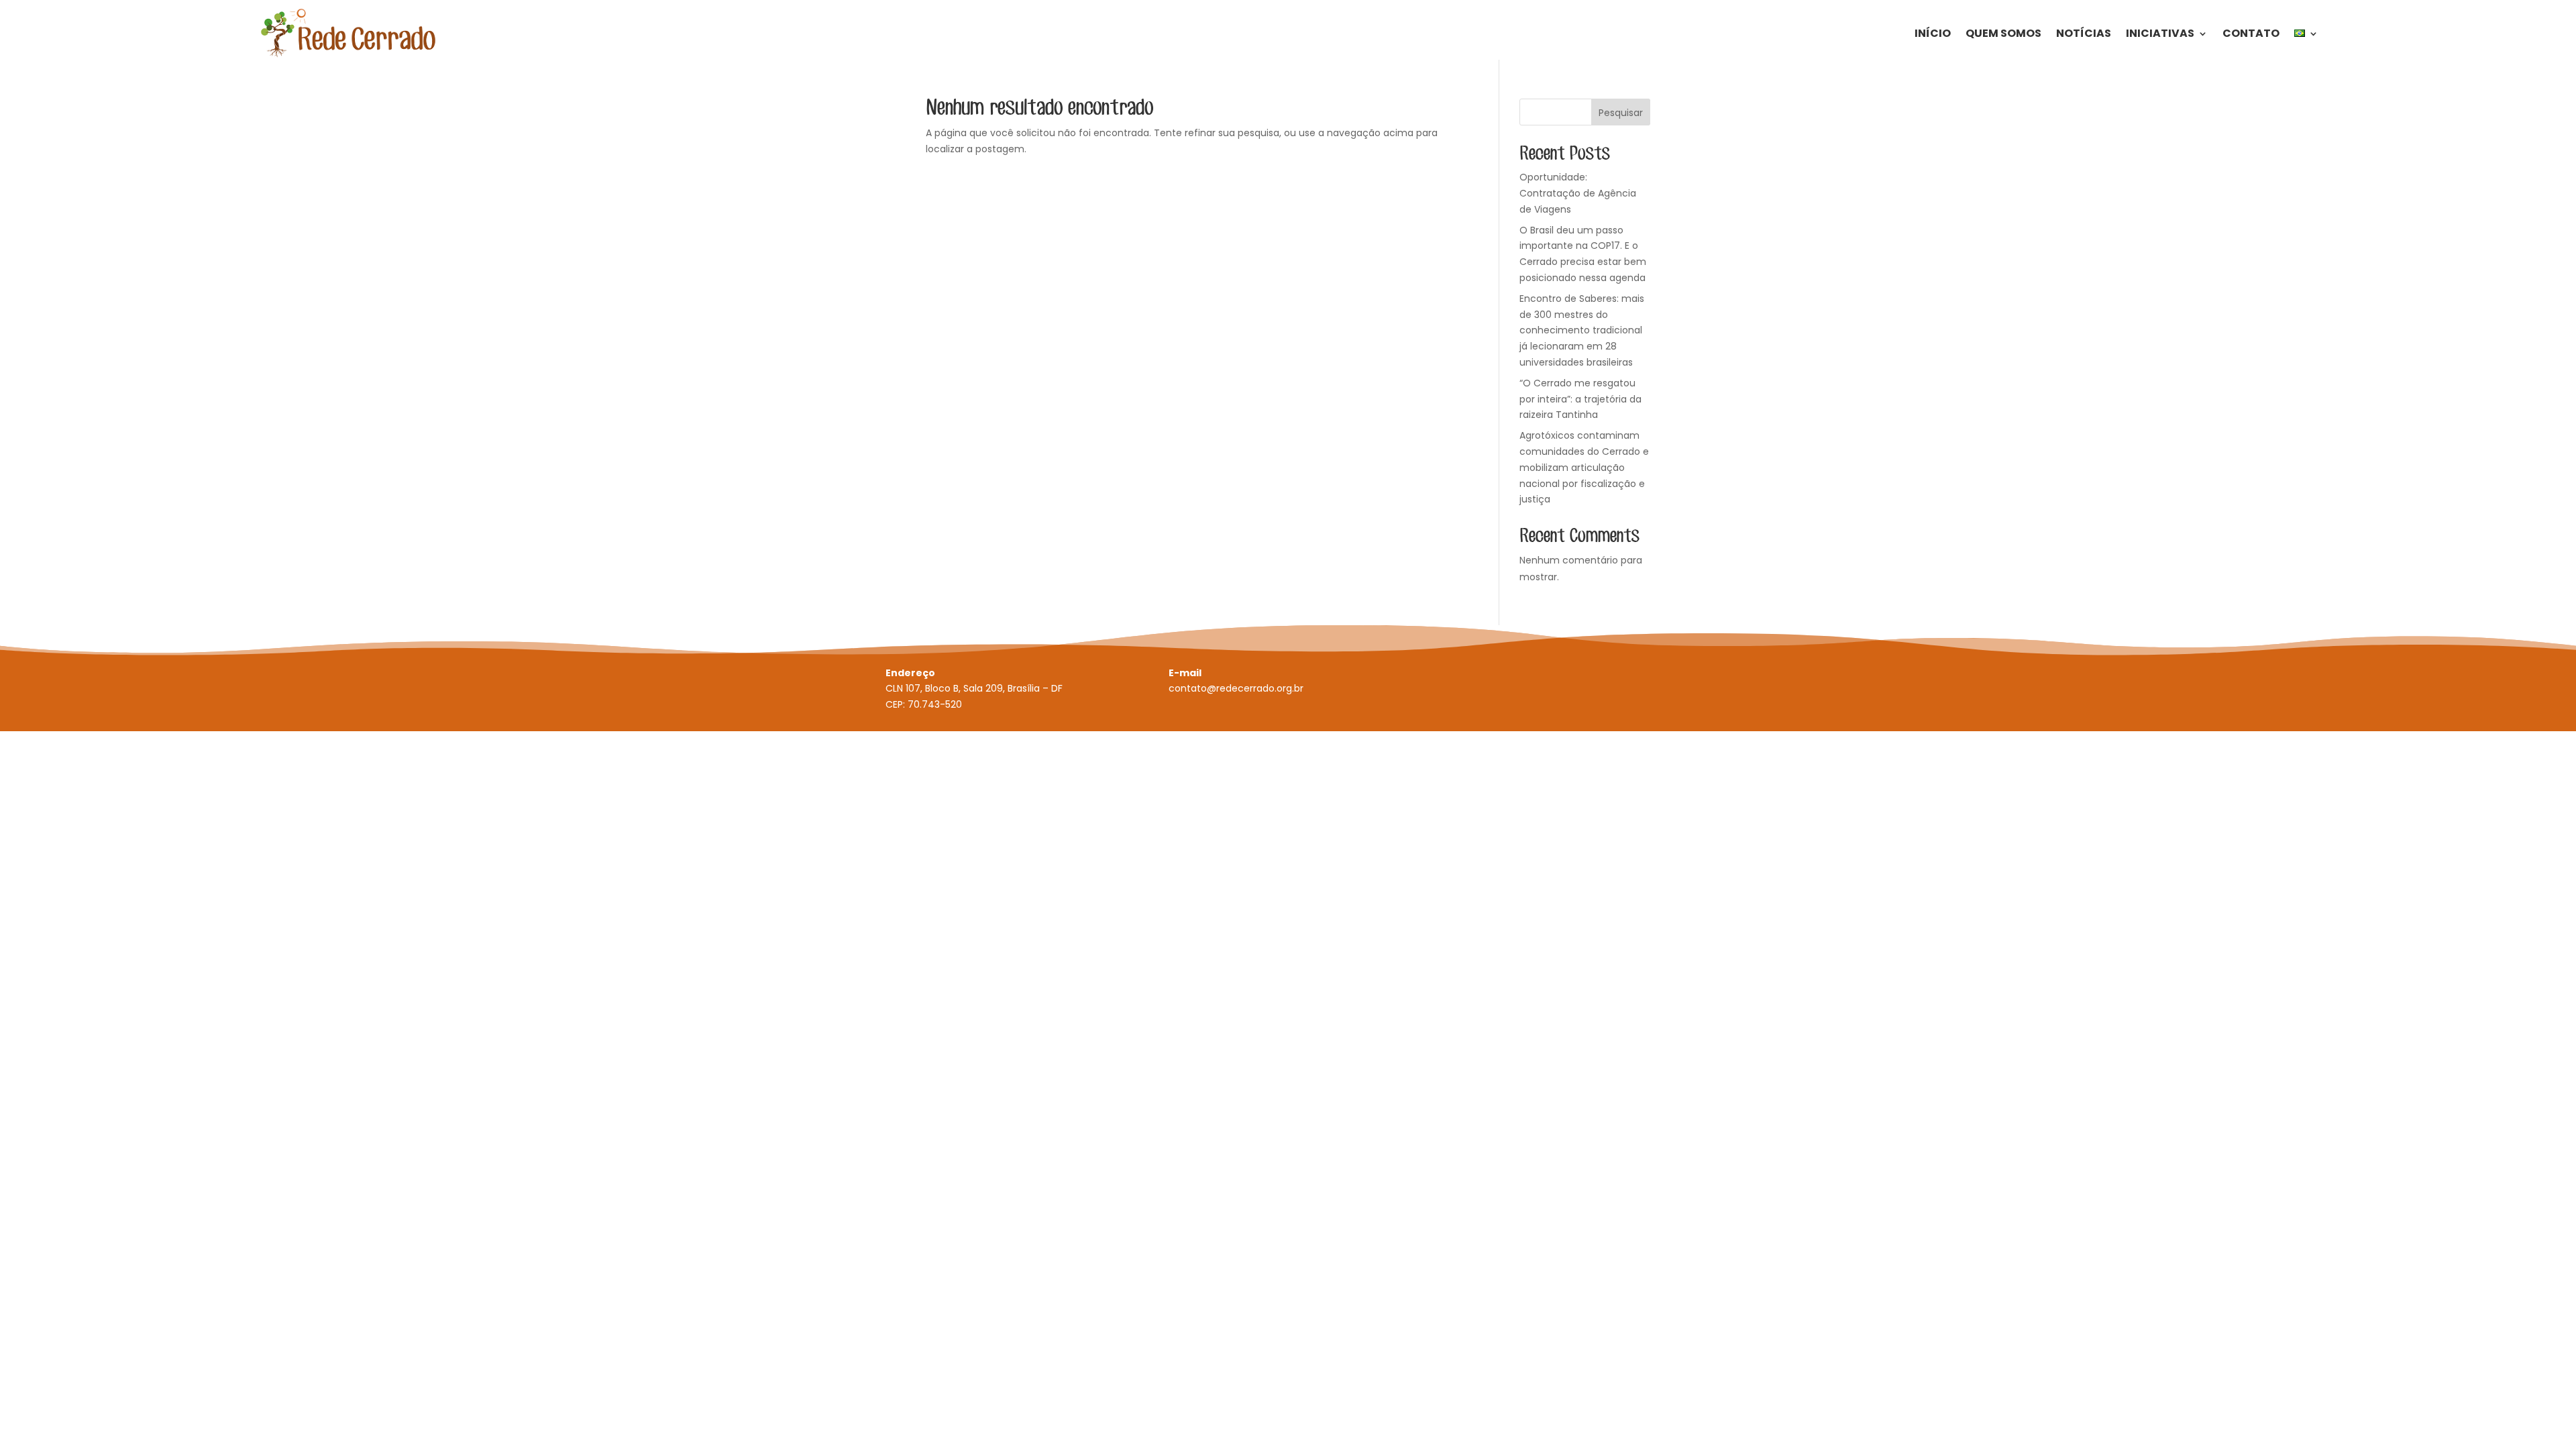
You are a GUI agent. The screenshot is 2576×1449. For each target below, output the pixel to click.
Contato (2251, 33)
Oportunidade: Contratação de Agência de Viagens (1578, 193)
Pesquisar (1621, 113)
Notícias (2084, 33)
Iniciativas (2160, 33)
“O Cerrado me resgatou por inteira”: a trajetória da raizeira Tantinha (1580, 399)
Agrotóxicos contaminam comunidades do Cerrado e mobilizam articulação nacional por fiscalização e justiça (1584, 467)
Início (1933, 33)
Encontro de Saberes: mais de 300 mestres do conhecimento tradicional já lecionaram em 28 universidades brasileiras (1582, 330)
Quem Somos (2003, 33)
